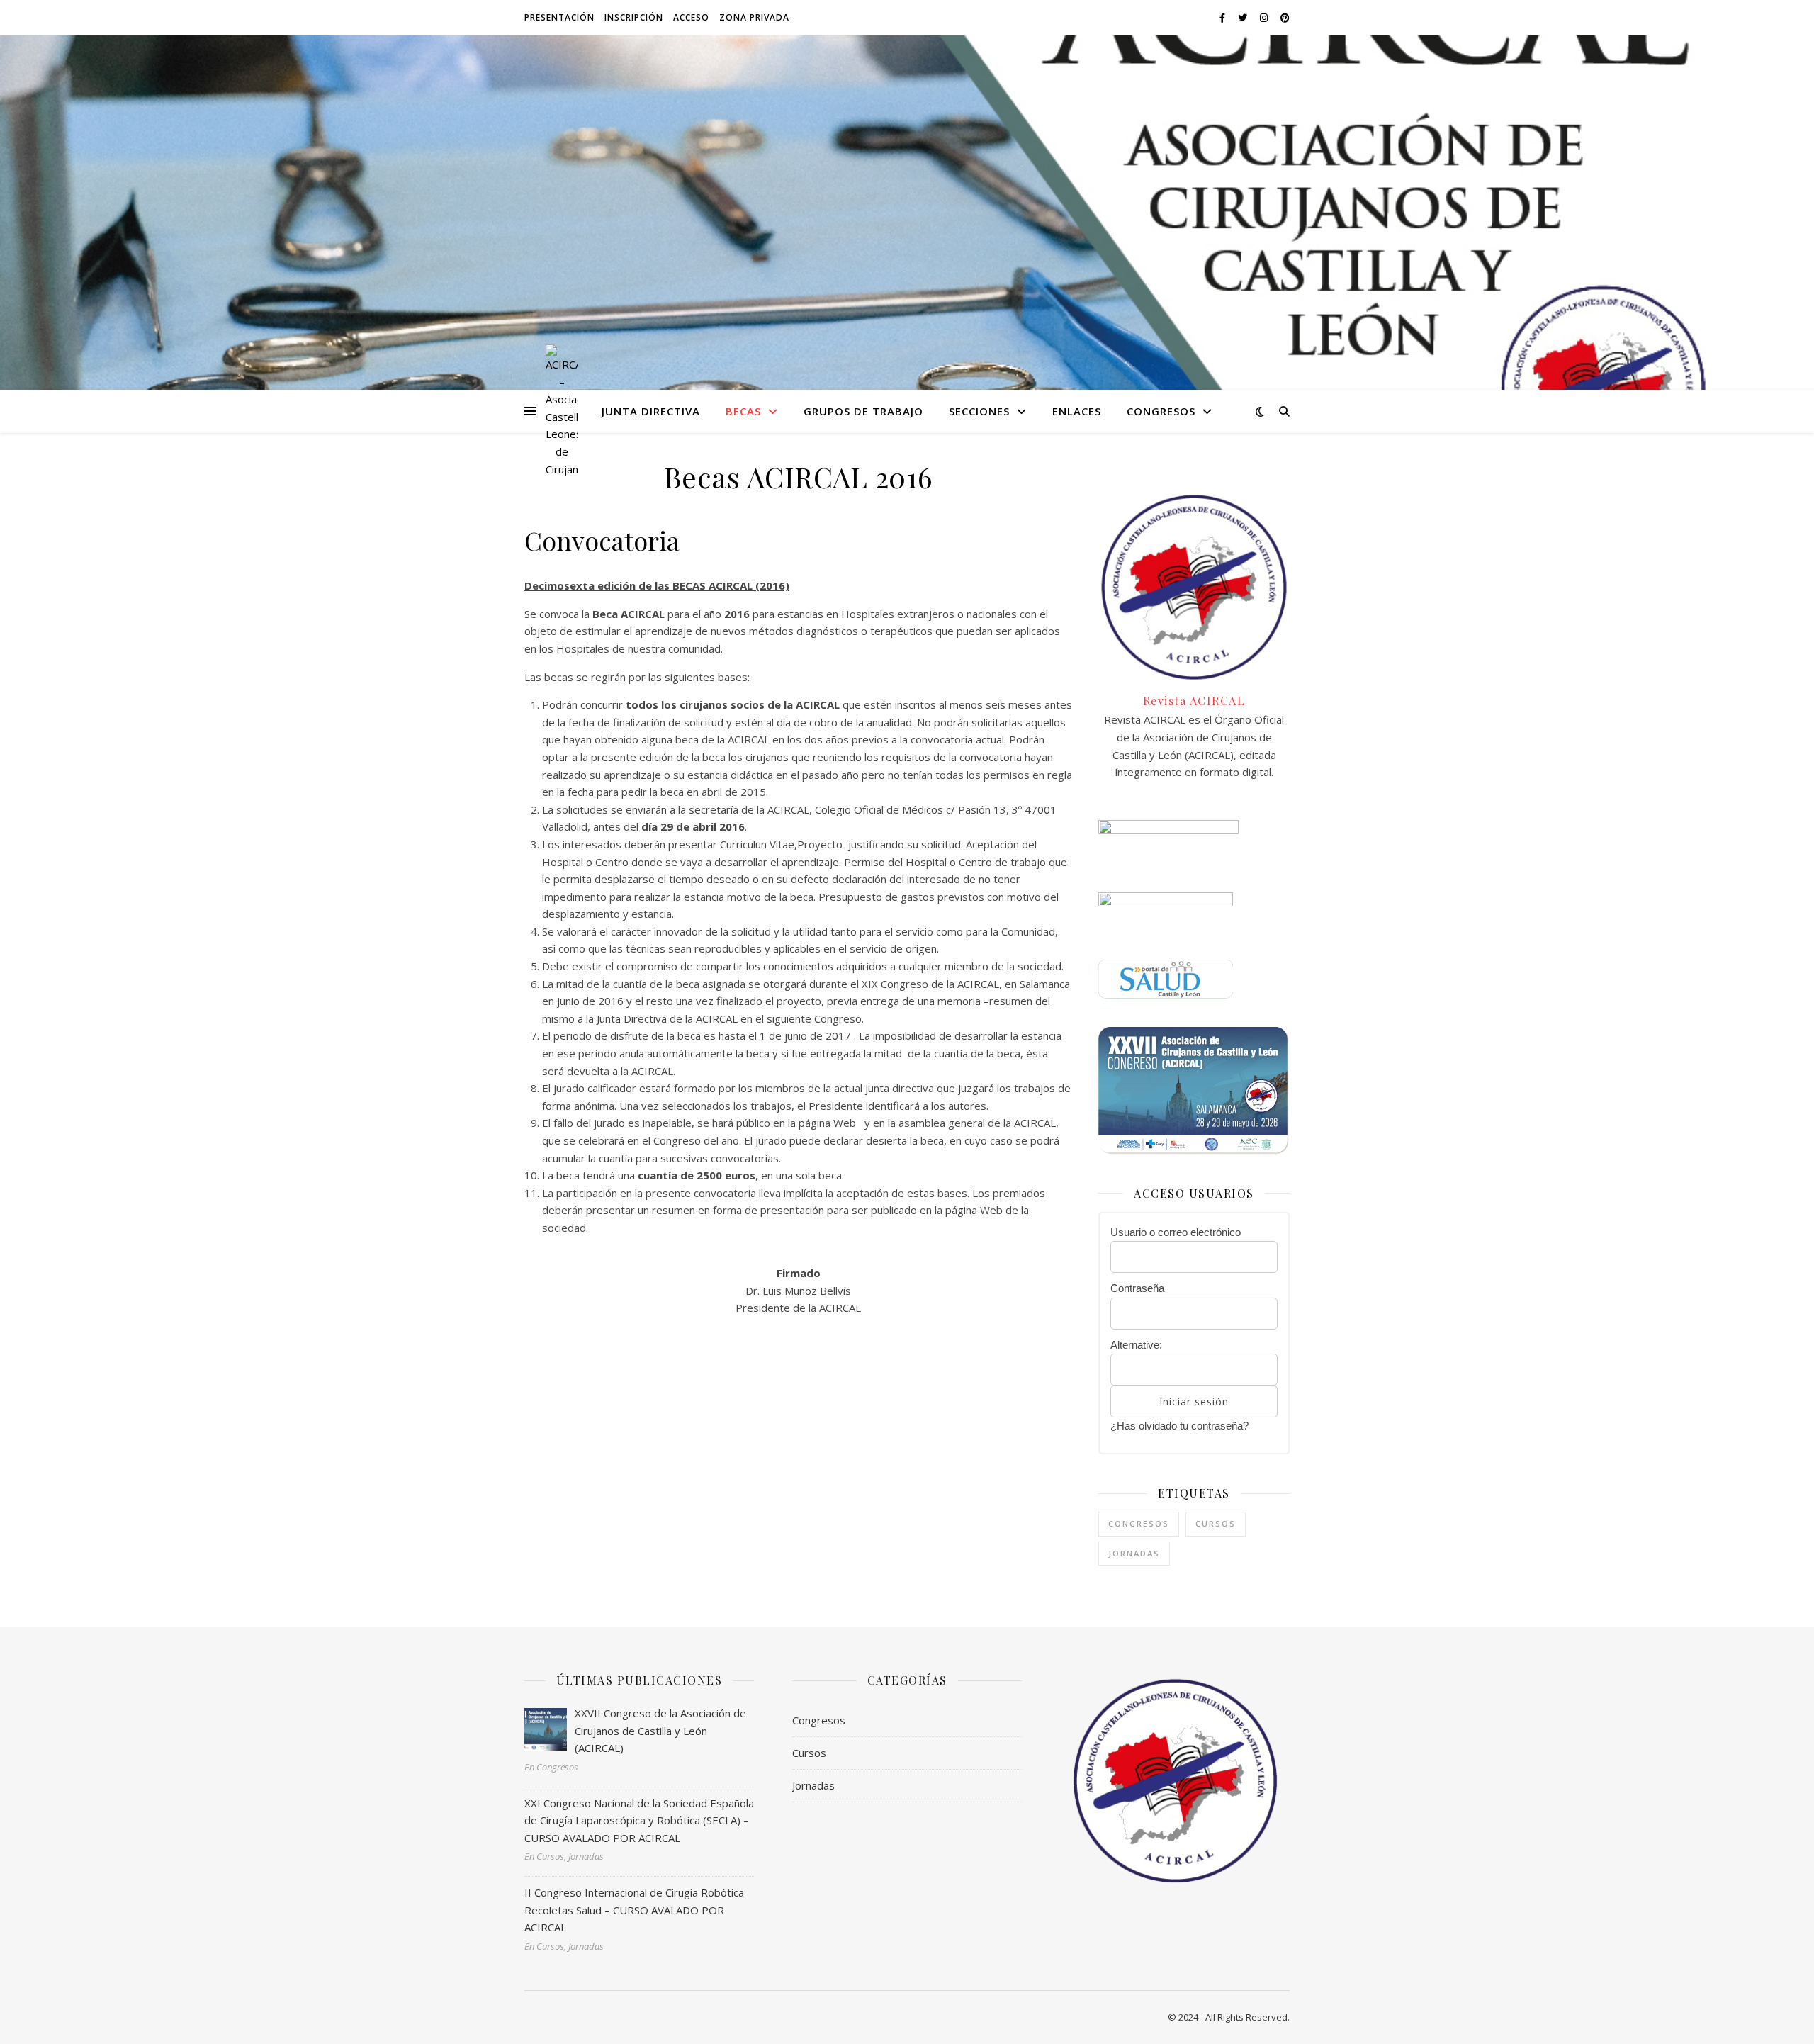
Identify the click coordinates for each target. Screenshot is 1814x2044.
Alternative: (1136, 1345)
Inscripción (634, 17)
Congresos (1139, 1523)
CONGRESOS (1161, 411)
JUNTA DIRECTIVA (651, 411)
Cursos (1216, 1523)
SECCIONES (979, 411)
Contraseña (1137, 1288)
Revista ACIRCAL (1194, 701)
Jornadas (1134, 1553)
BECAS (743, 411)
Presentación (559, 17)
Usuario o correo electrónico (1176, 1232)
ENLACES (1077, 411)
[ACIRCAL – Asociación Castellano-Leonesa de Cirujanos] (562, 411)
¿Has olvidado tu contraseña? (1179, 1426)
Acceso (691, 17)
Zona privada (754, 17)
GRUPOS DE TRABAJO (863, 411)
